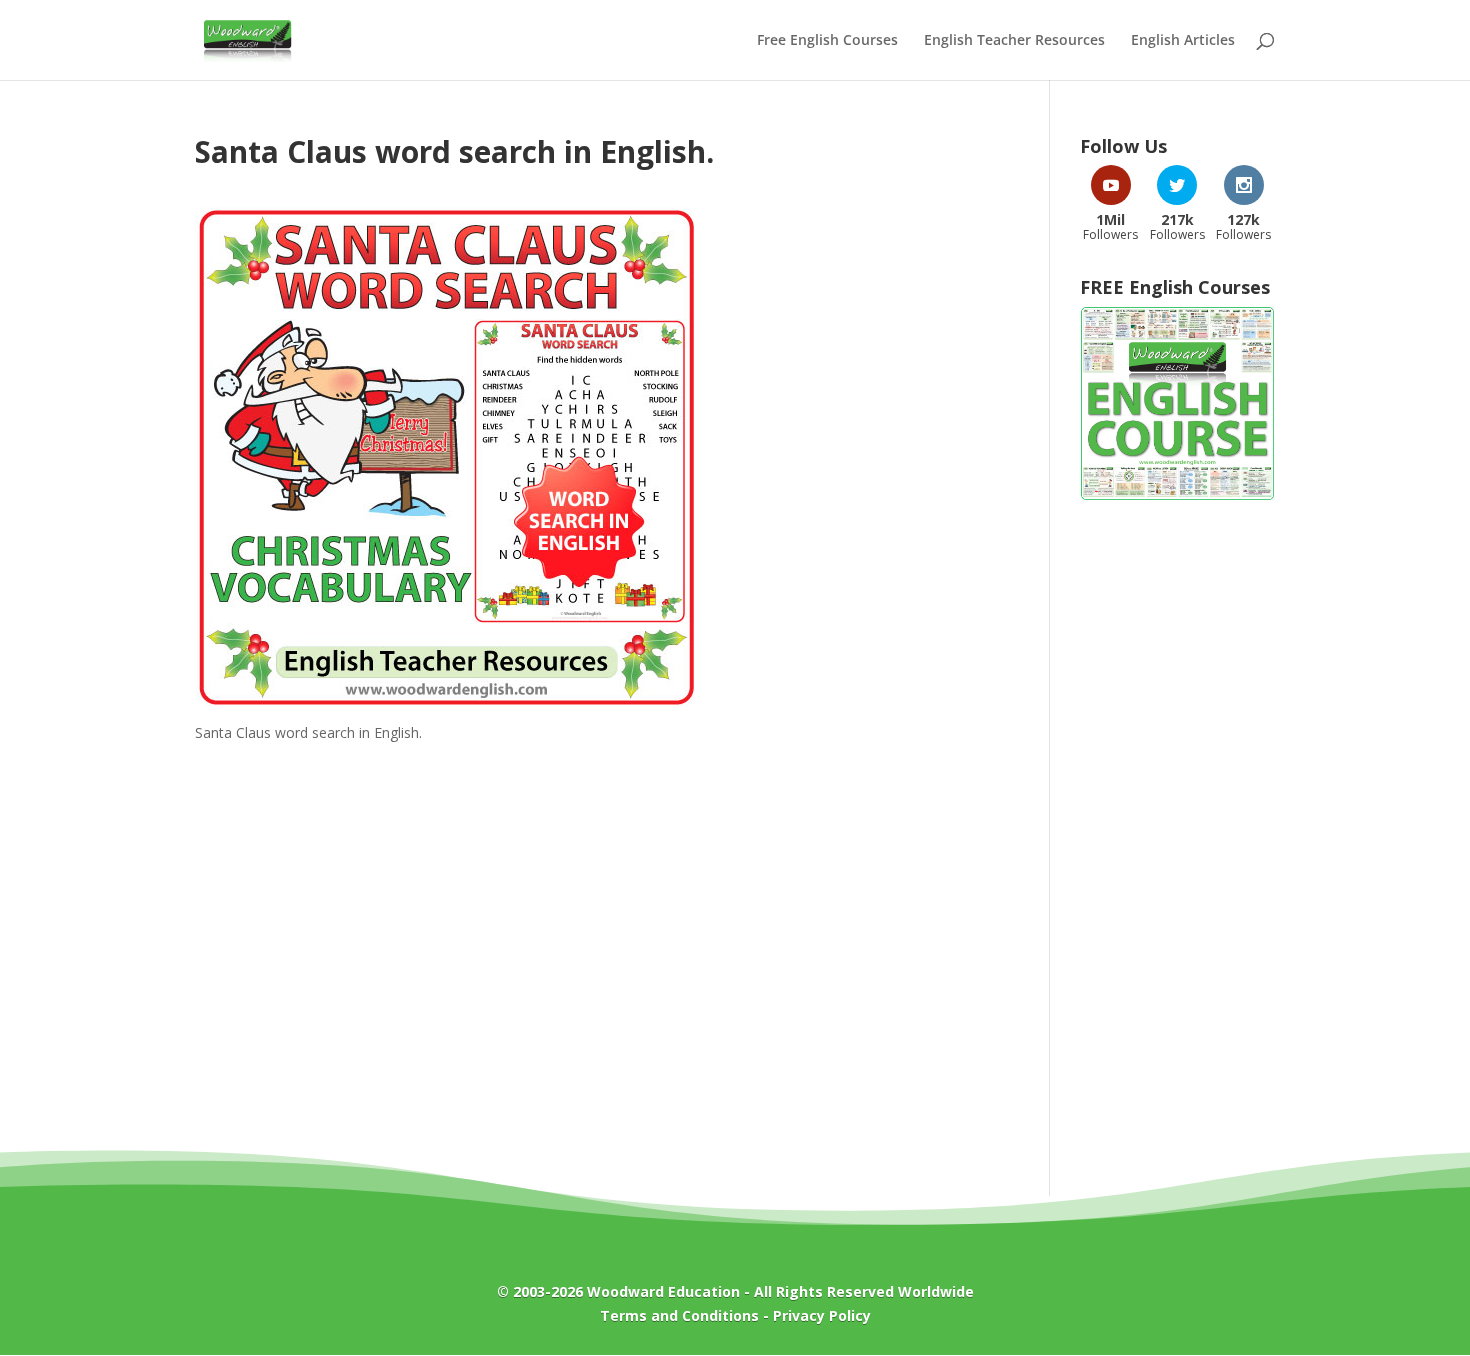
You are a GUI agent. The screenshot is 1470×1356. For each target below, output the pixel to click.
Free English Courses (827, 41)
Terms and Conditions (679, 1315)
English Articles (1183, 41)
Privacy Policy (822, 1315)
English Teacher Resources (1014, 41)
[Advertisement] (1177, 838)
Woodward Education (663, 1291)
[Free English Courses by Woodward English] (1177, 495)
